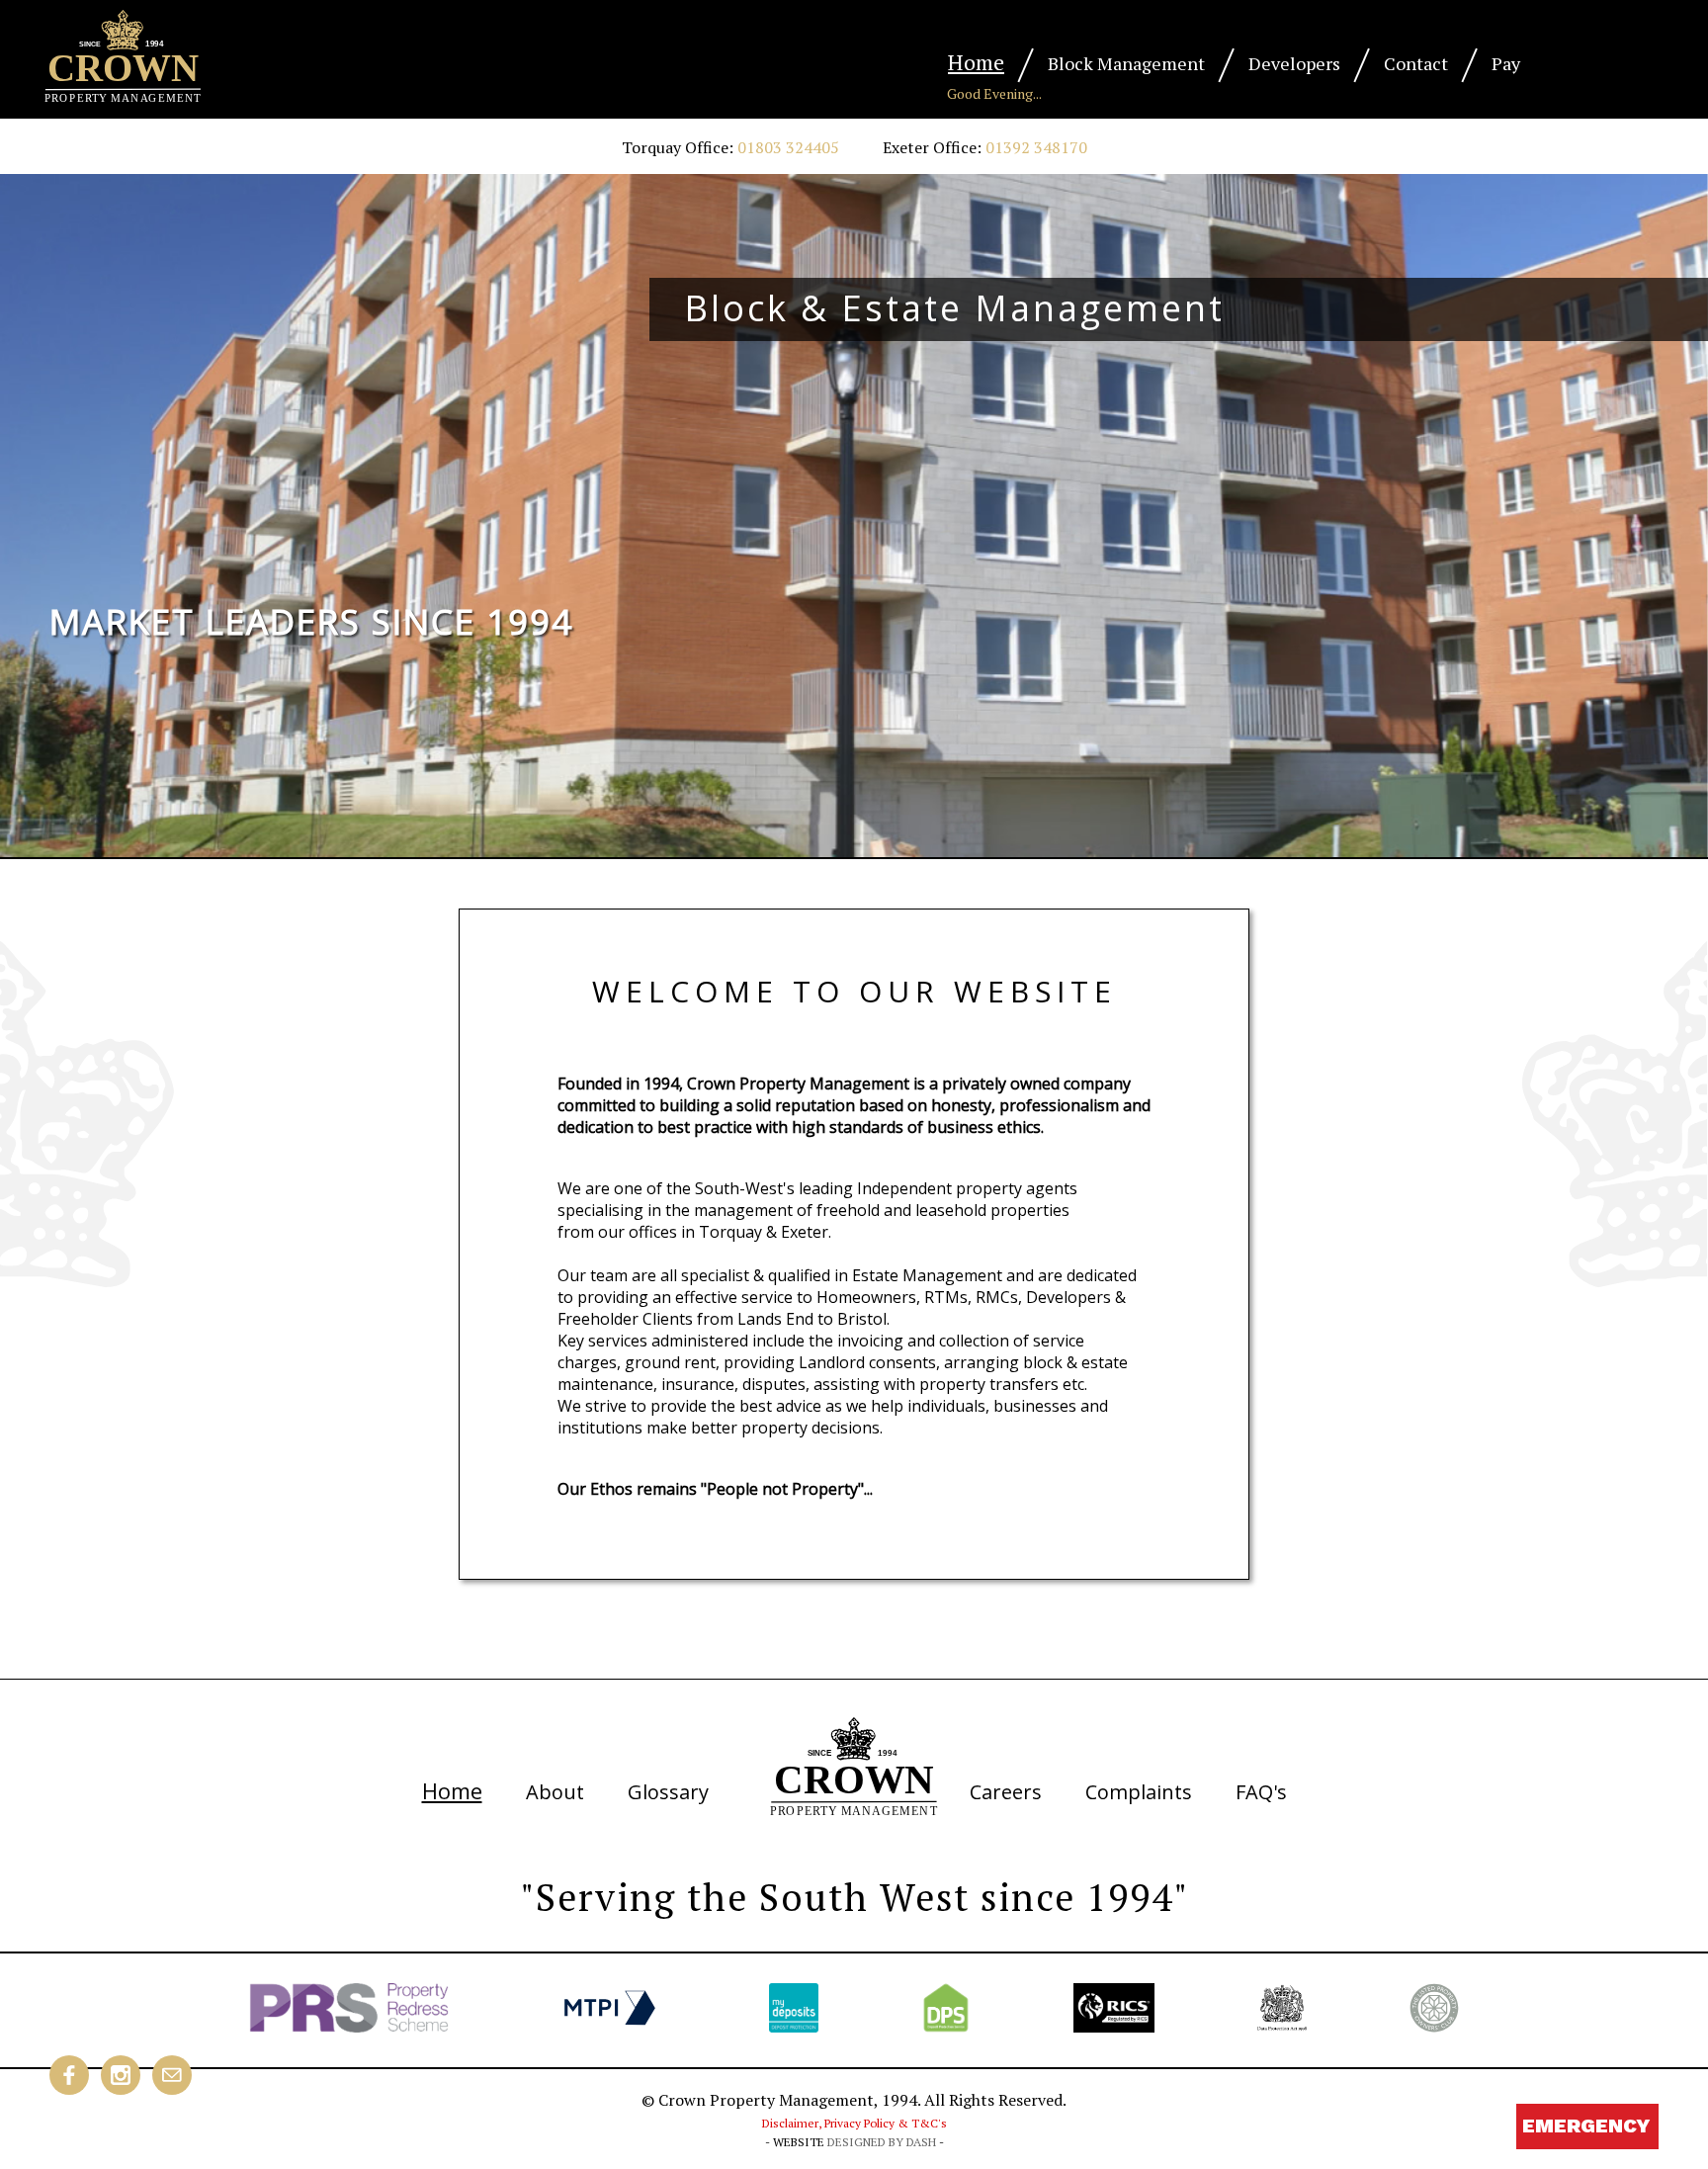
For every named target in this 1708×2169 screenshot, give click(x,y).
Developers (1294, 63)
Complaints (1139, 1792)
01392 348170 (1036, 147)
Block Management (1126, 63)
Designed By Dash (882, 2142)
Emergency (1586, 2126)
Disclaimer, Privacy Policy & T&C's (854, 2123)
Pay (1506, 63)
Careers (1006, 1792)
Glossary (668, 1792)
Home (976, 62)
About (555, 1792)
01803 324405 (788, 147)
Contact (1416, 63)
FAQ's (1261, 1792)
